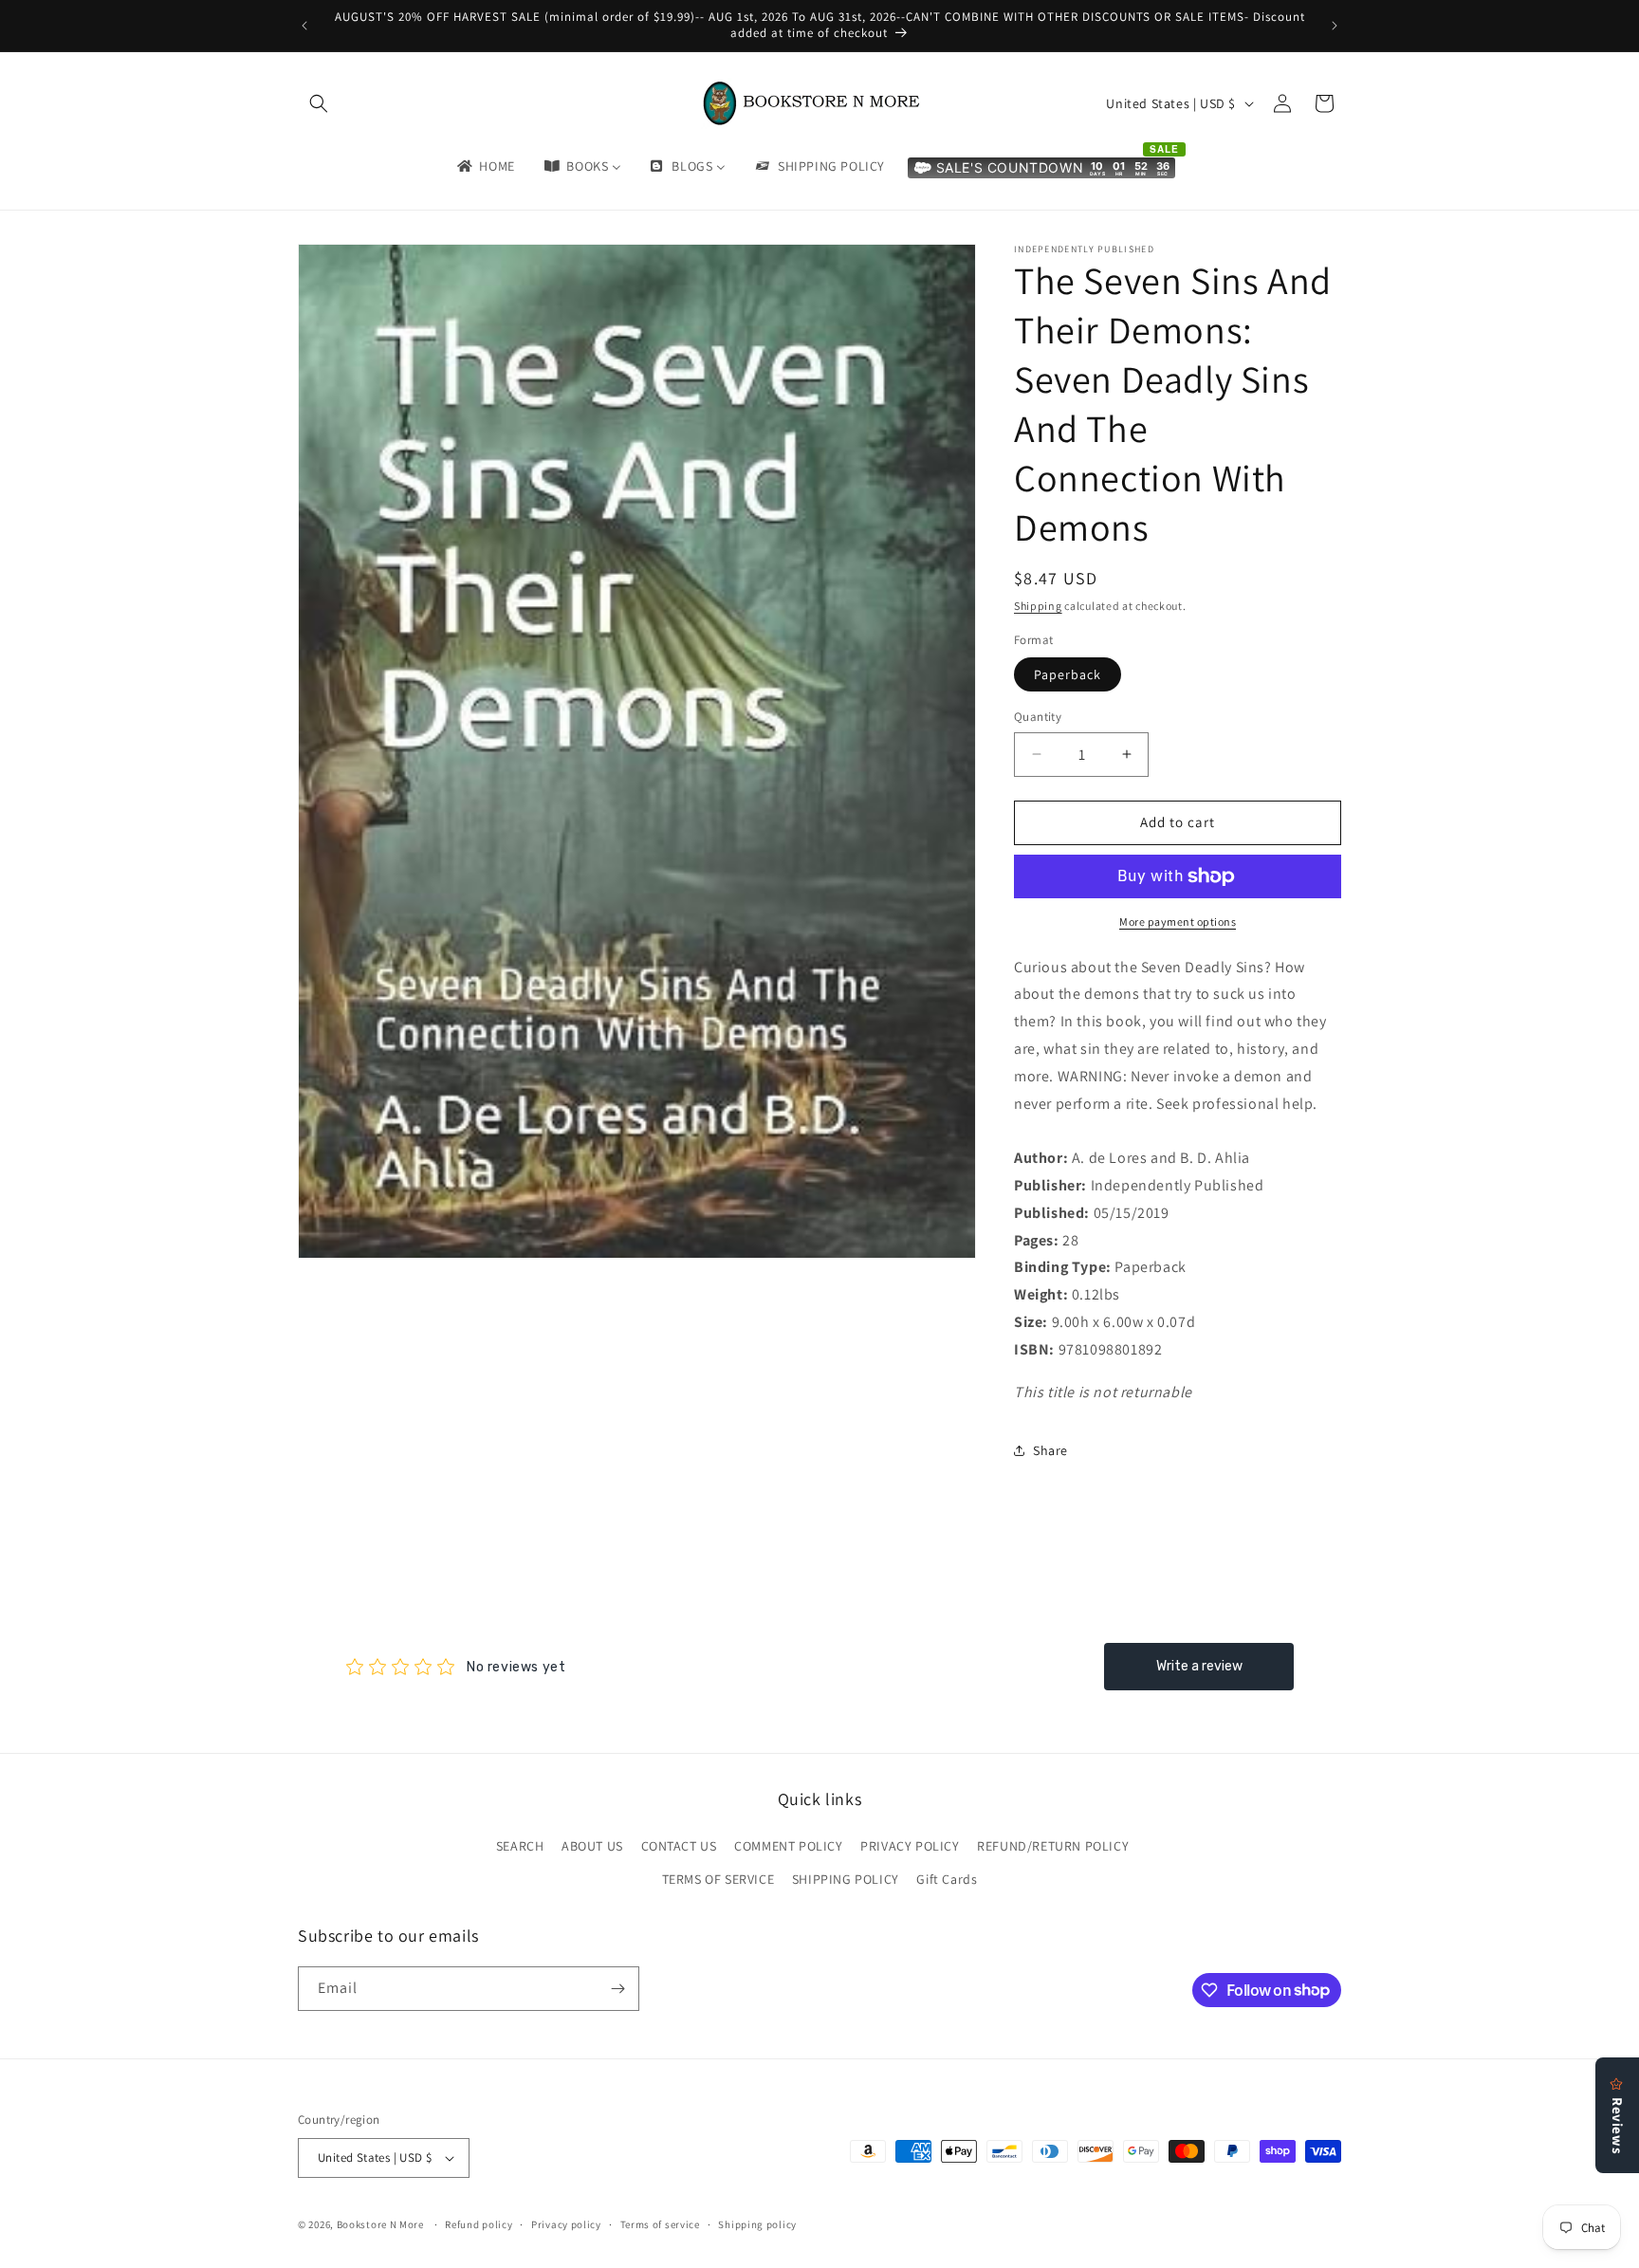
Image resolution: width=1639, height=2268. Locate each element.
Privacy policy (566, 2224)
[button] (319, 103)
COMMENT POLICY (788, 1846)
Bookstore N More (380, 2224)
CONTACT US (679, 1846)
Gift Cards (947, 1879)
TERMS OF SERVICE (718, 1879)
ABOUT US (592, 1846)
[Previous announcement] (304, 26)
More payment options (1178, 922)
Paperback (1068, 674)
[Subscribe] (617, 1989)
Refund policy (479, 2224)
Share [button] (1050, 1450)
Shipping (1038, 606)
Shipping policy (757, 2224)
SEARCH (520, 1846)
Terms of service (660, 2224)
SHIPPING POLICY (846, 1879)
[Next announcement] (1335, 26)
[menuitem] (485, 166)
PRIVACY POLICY (910, 1846)
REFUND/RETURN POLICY (1053, 1846)
